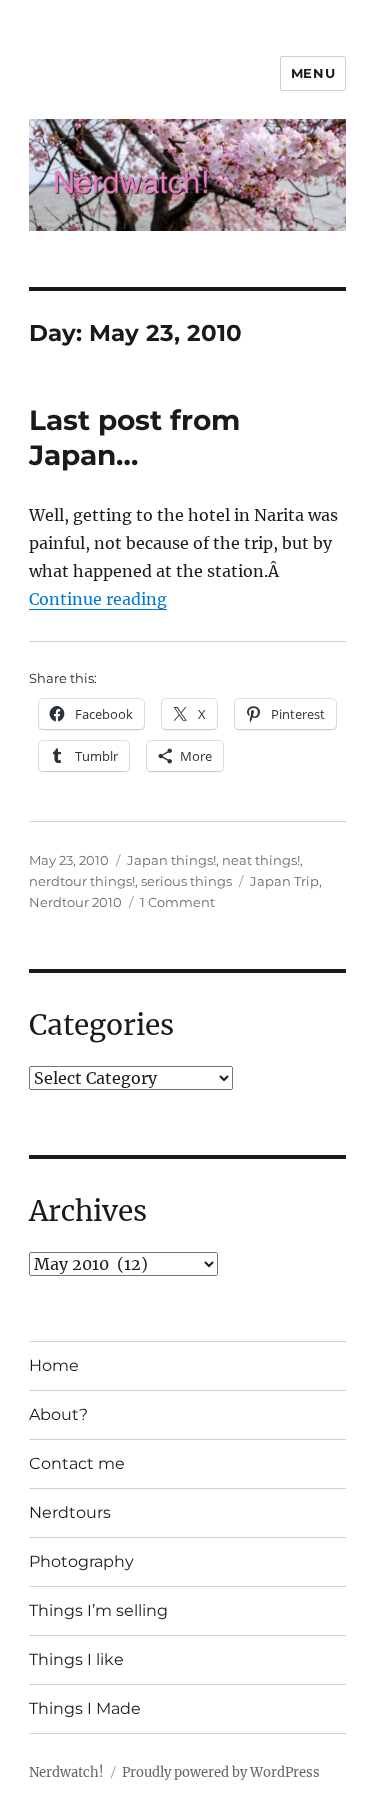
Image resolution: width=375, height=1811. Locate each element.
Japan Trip (284, 881)
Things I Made (85, 1708)
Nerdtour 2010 (75, 902)
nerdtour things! (82, 881)
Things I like (76, 1659)
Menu (313, 73)
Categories (101, 1025)
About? (58, 1414)
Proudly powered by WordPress (221, 1772)
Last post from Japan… (134, 437)
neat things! (261, 860)
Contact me (77, 1463)
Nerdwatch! (66, 1772)
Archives (88, 1211)
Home (54, 1365)
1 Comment (177, 902)
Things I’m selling (98, 1610)
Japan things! (171, 860)
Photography (81, 1561)
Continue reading (98, 599)
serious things (186, 881)
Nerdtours (70, 1512)
